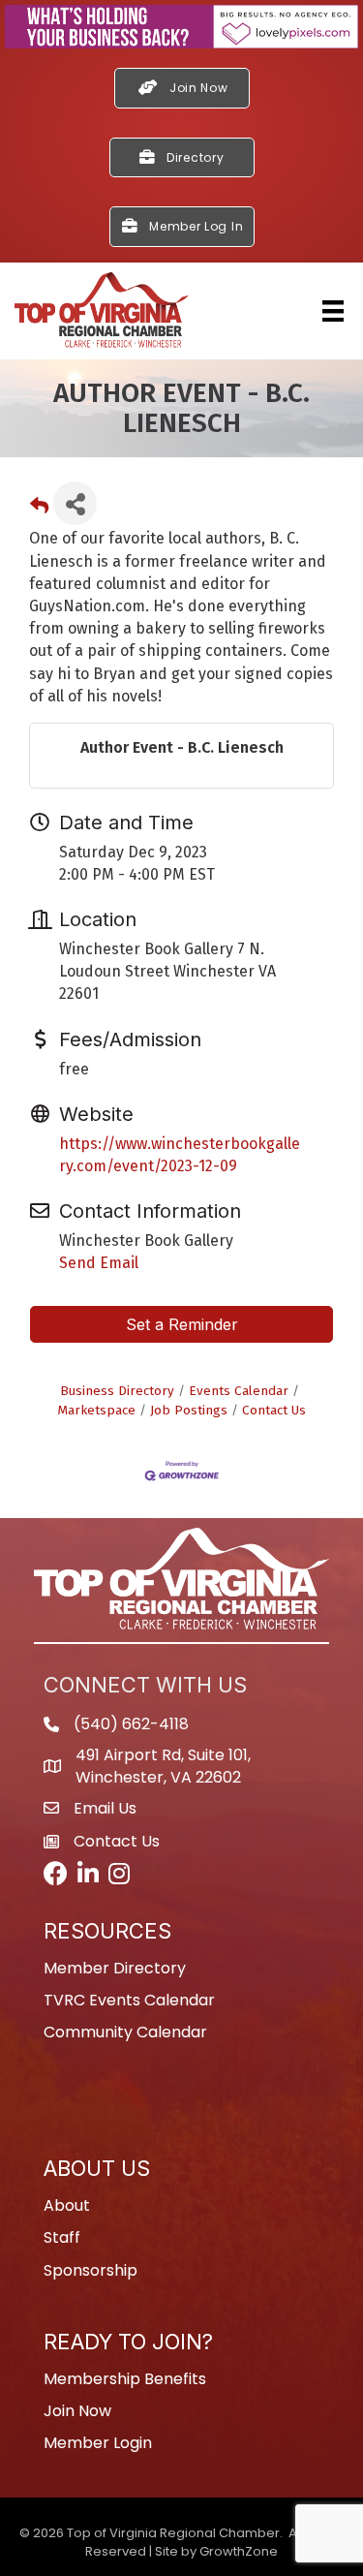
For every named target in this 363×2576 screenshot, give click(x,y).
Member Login (98, 2443)
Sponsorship (91, 2270)
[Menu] (333, 311)
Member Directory (115, 1968)
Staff (62, 2237)
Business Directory (117, 1391)
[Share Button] (75, 503)
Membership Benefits (125, 2379)
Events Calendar (239, 1391)
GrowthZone (239, 2551)
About (67, 2205)
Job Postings (189, 1410)
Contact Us (274, 1410)
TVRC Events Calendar (129, 2000)
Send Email (99, 1263)
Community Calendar (125, 2032)
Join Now (77, 2411)
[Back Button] (39, 509)
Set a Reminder (182, 1324)
